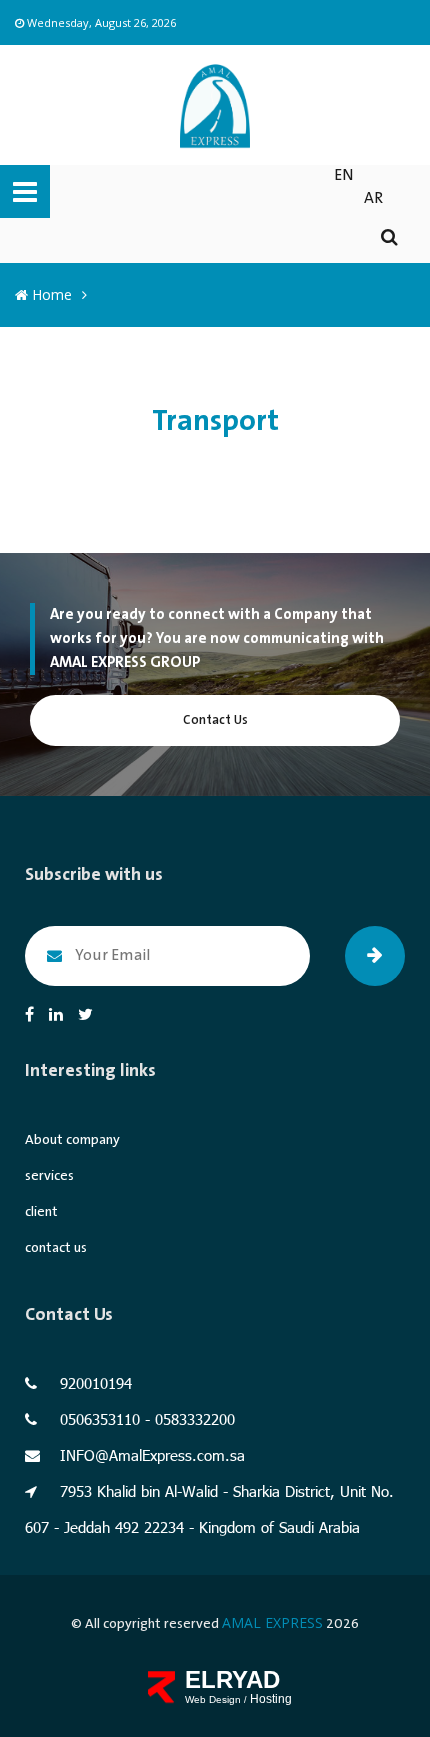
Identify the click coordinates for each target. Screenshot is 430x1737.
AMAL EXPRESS (272, 1622)
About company (72, 1140)
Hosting (271, 1699)
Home (50, 294)
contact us (56, 1248)
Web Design (214, 1699)
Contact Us (215, 720)
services (49, 1176)
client (41, 1212)
